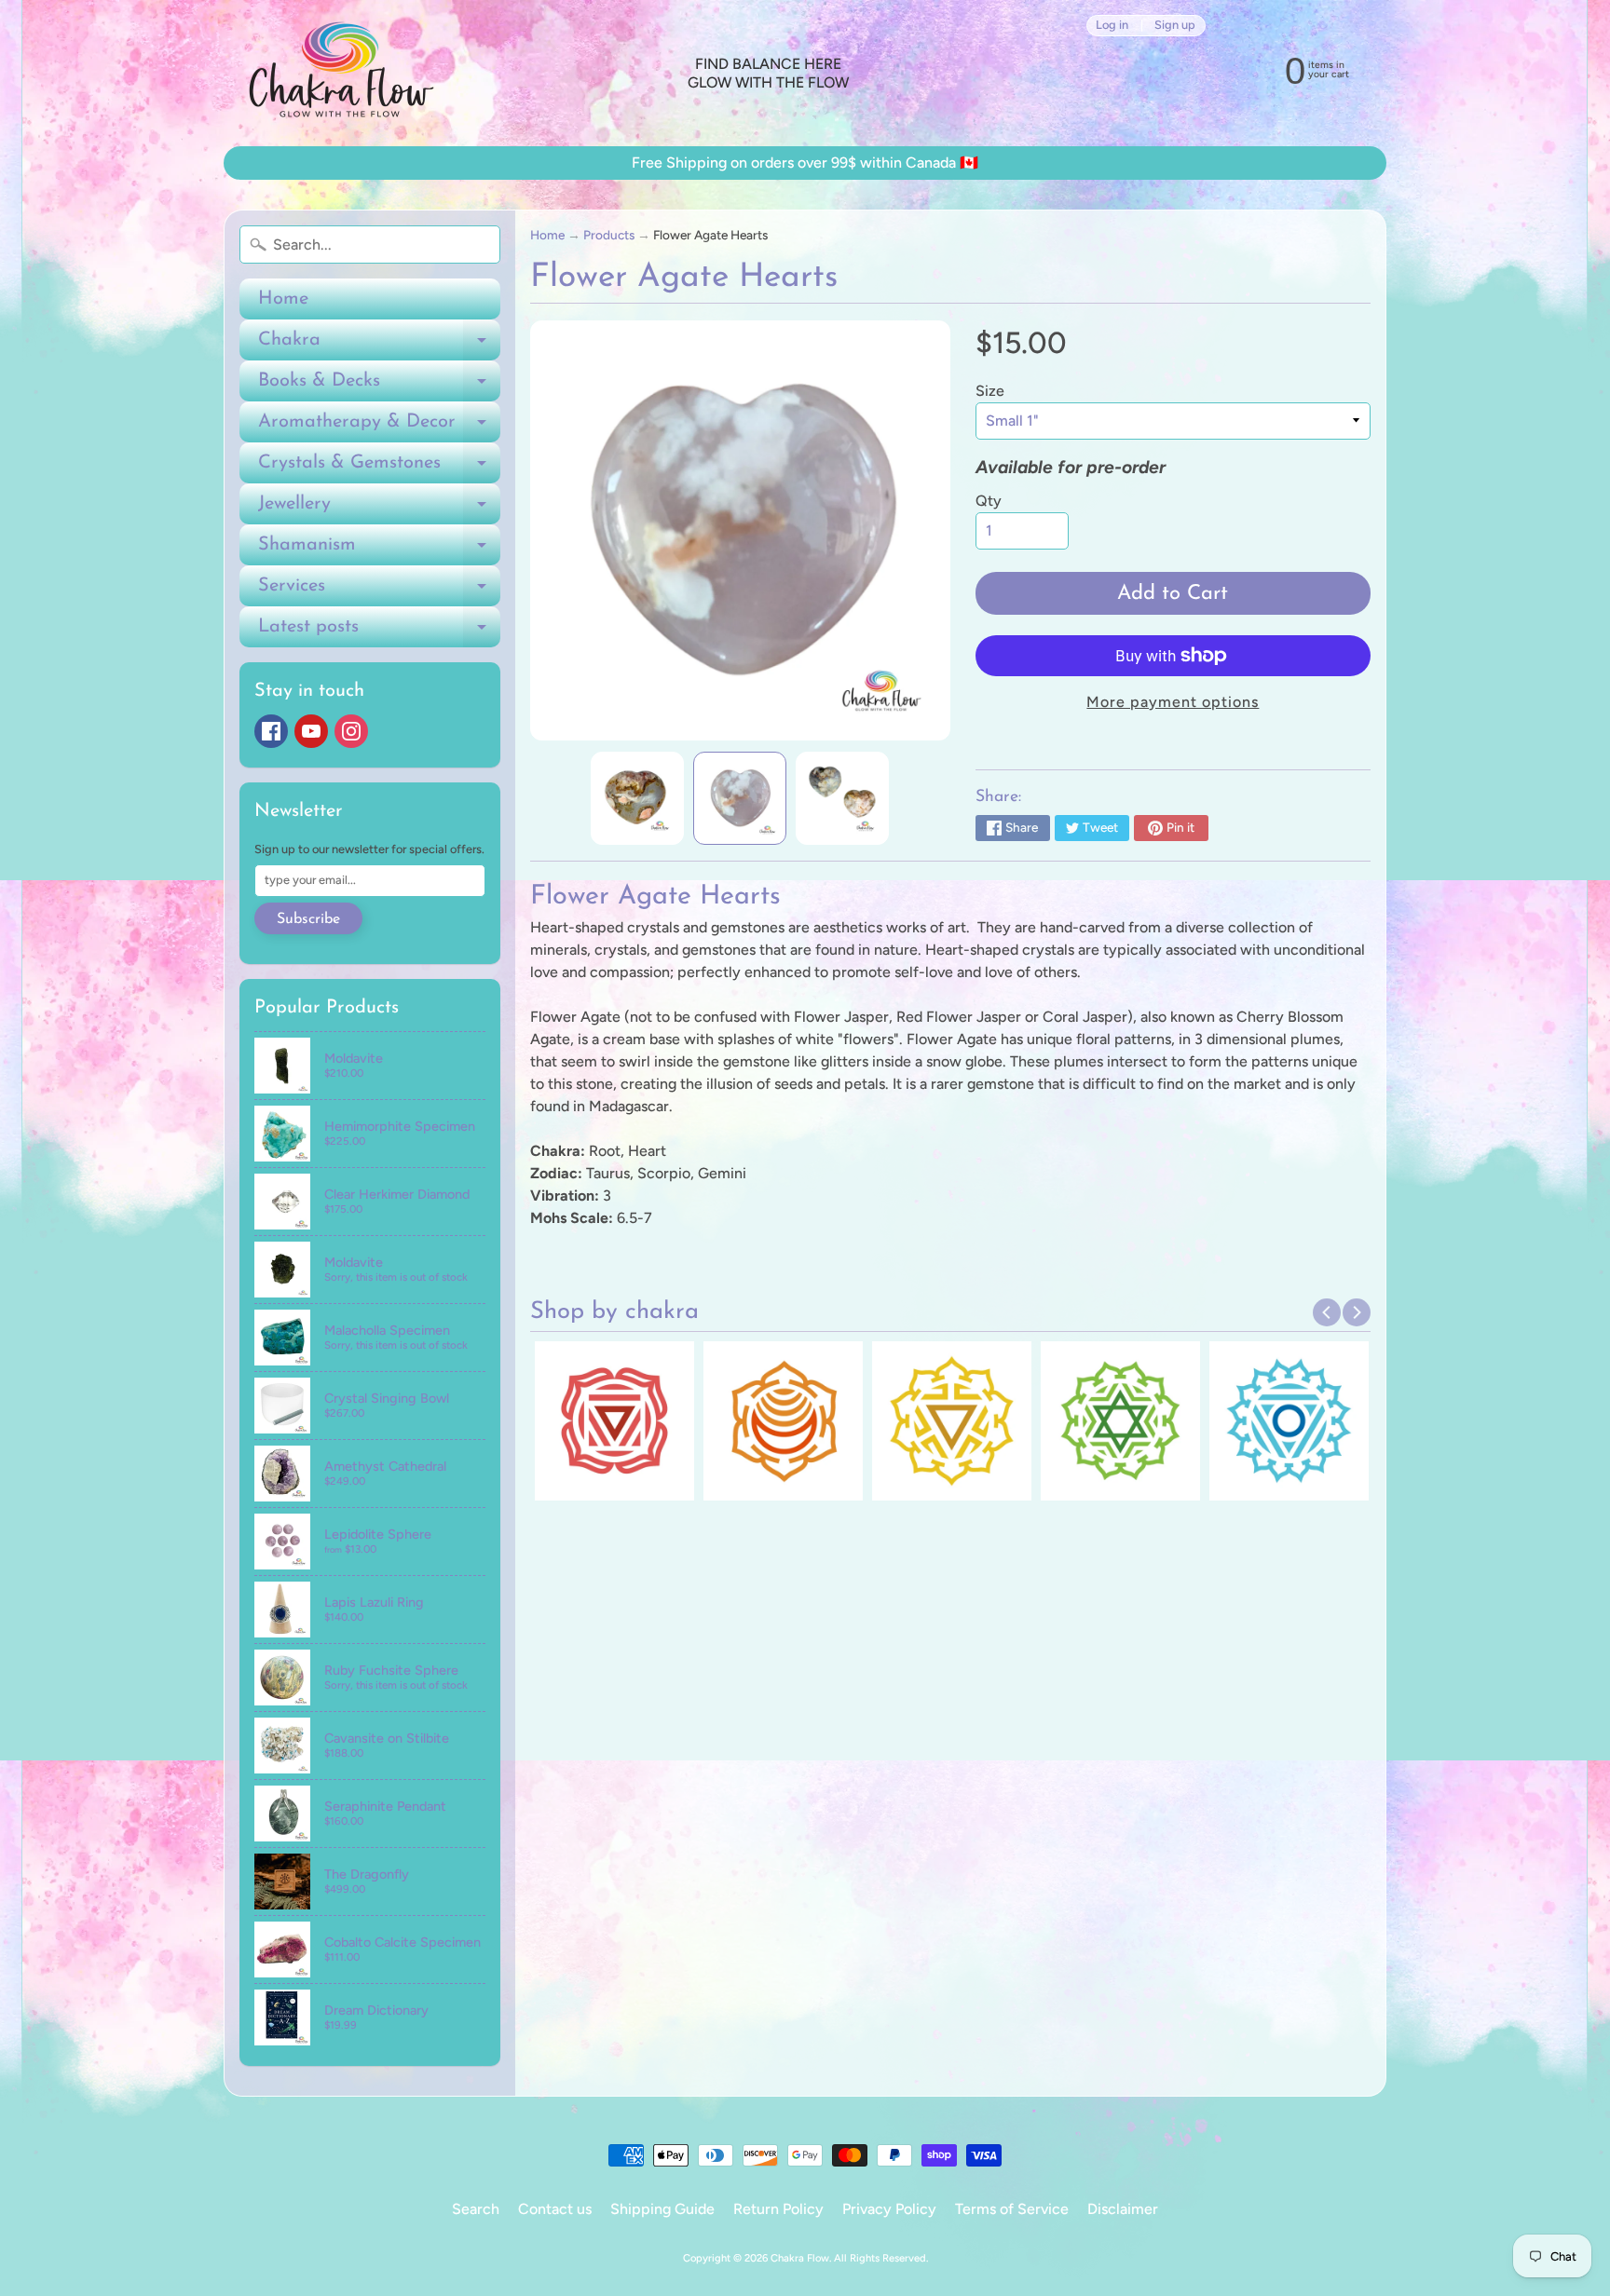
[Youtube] (311, 731)
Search (476, 2209)
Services (379, 591)
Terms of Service (1012, 2209)
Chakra (379, 346)
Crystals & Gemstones (379, 469)
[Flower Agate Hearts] (637, 798)
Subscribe (308, 919)
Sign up (1175, 26)
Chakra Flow (800, 2258)
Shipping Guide (662, 2209)
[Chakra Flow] (340, 73)
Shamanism (379, 550)
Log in (1112, 26)
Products (609, 235)
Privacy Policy (889, 2209)
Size (990, 391)
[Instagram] (351, 731)
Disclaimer (1123, 2209)
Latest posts (379, 632)
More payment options (1173, 702)
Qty (989, 501)
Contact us (555, 2209)
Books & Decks (379, 387)
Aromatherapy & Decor (379, 428)
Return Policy (778, 2209)
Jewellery (379, 509)
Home (283, 299)
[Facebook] (271, 731)
